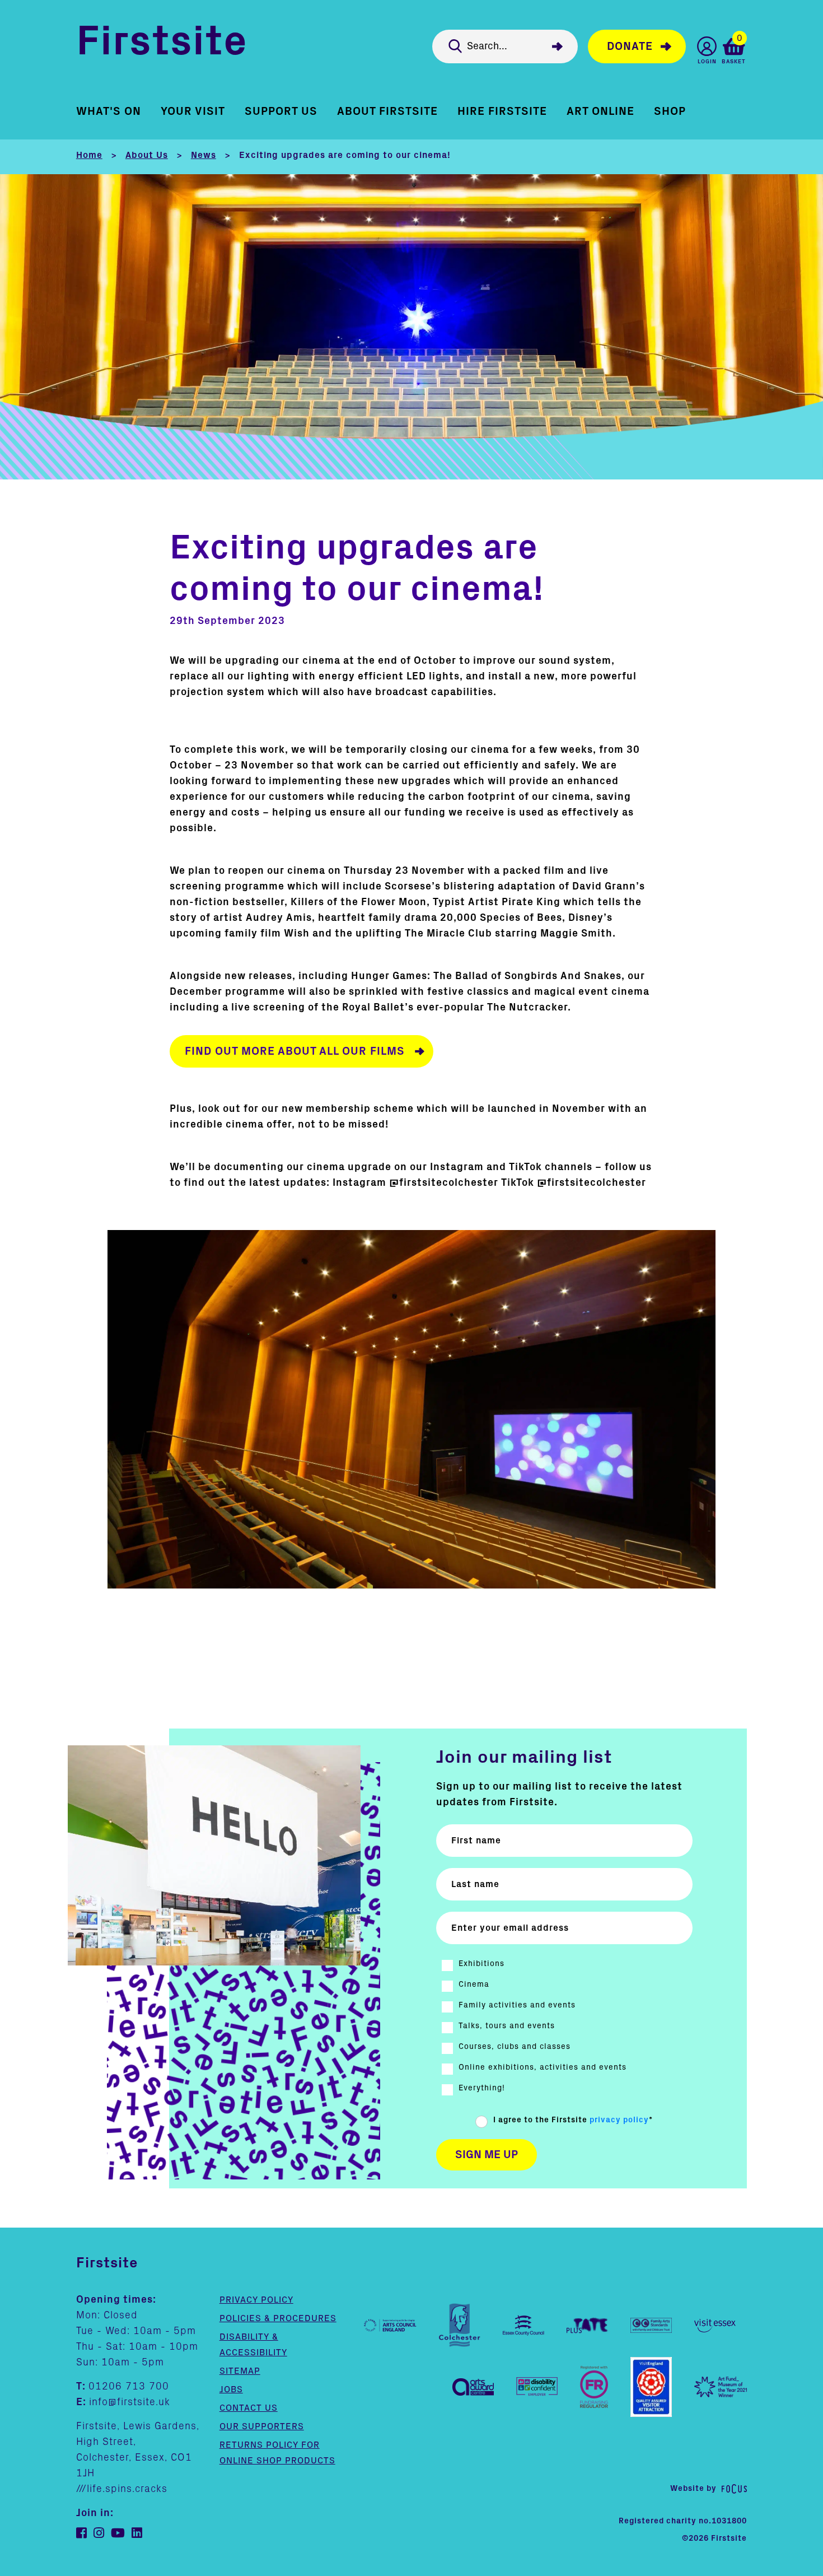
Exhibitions (481, 1964)
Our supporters (262, 2426)
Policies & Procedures (278, 2318)
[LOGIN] (707, 46)
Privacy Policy (256, 2300)
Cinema (474, 1985)
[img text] (412, 1409)
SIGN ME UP (487, 2155)
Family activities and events (517, 2005)
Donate (630, 46)
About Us (147, 155)
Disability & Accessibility (253, 2345)
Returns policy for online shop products (277, 2453)
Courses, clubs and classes (515, 2047)
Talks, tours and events (507, 2026)
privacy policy (619, 2120)
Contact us (249, 2408)
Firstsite (162, 44)
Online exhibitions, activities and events (543, 2067)
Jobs (231, 2389)
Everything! (482, 2088)
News (204, 155)
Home (89, 155)
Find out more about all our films (295, 1051)
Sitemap (240, 2371)
